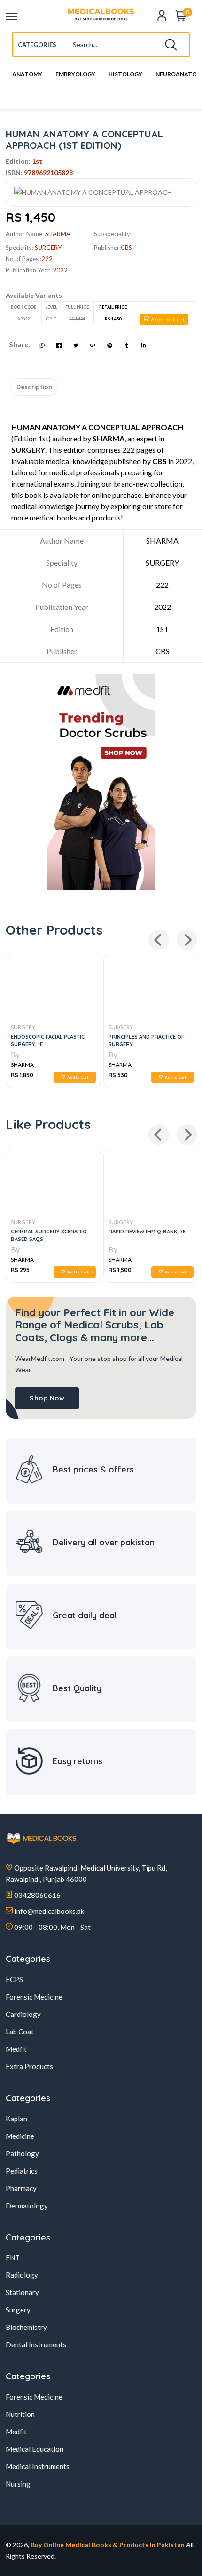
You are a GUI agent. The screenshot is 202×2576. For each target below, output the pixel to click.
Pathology (22, 2153)
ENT (13, 2257)
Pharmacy (21, 2188)
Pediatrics (22, 2171)
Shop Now (47, 1398)
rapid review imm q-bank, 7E (147, 1232)
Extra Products (29, 2066)
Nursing (18, 2484)
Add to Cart (167, 319)
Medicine (20, 2136)
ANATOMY (27, 75)
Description (34, 387)
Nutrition (20, 2414)
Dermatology (27, 2206)
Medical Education (35, 2449)
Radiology (22, 2275)
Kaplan (16, 2119)
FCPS (14, 1979)
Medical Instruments (38, 2466)
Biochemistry (26, 2327)
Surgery (48, 248)
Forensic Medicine (34, 1997)
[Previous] (159, 940)
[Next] (187, 940)
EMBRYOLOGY (75, 75)
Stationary (22, 2292)
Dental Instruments (36, 2344)
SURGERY (84, 1027)
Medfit (16, 2049)
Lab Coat (20, 2032)
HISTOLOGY (125, 75)
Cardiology (23, 2014)
